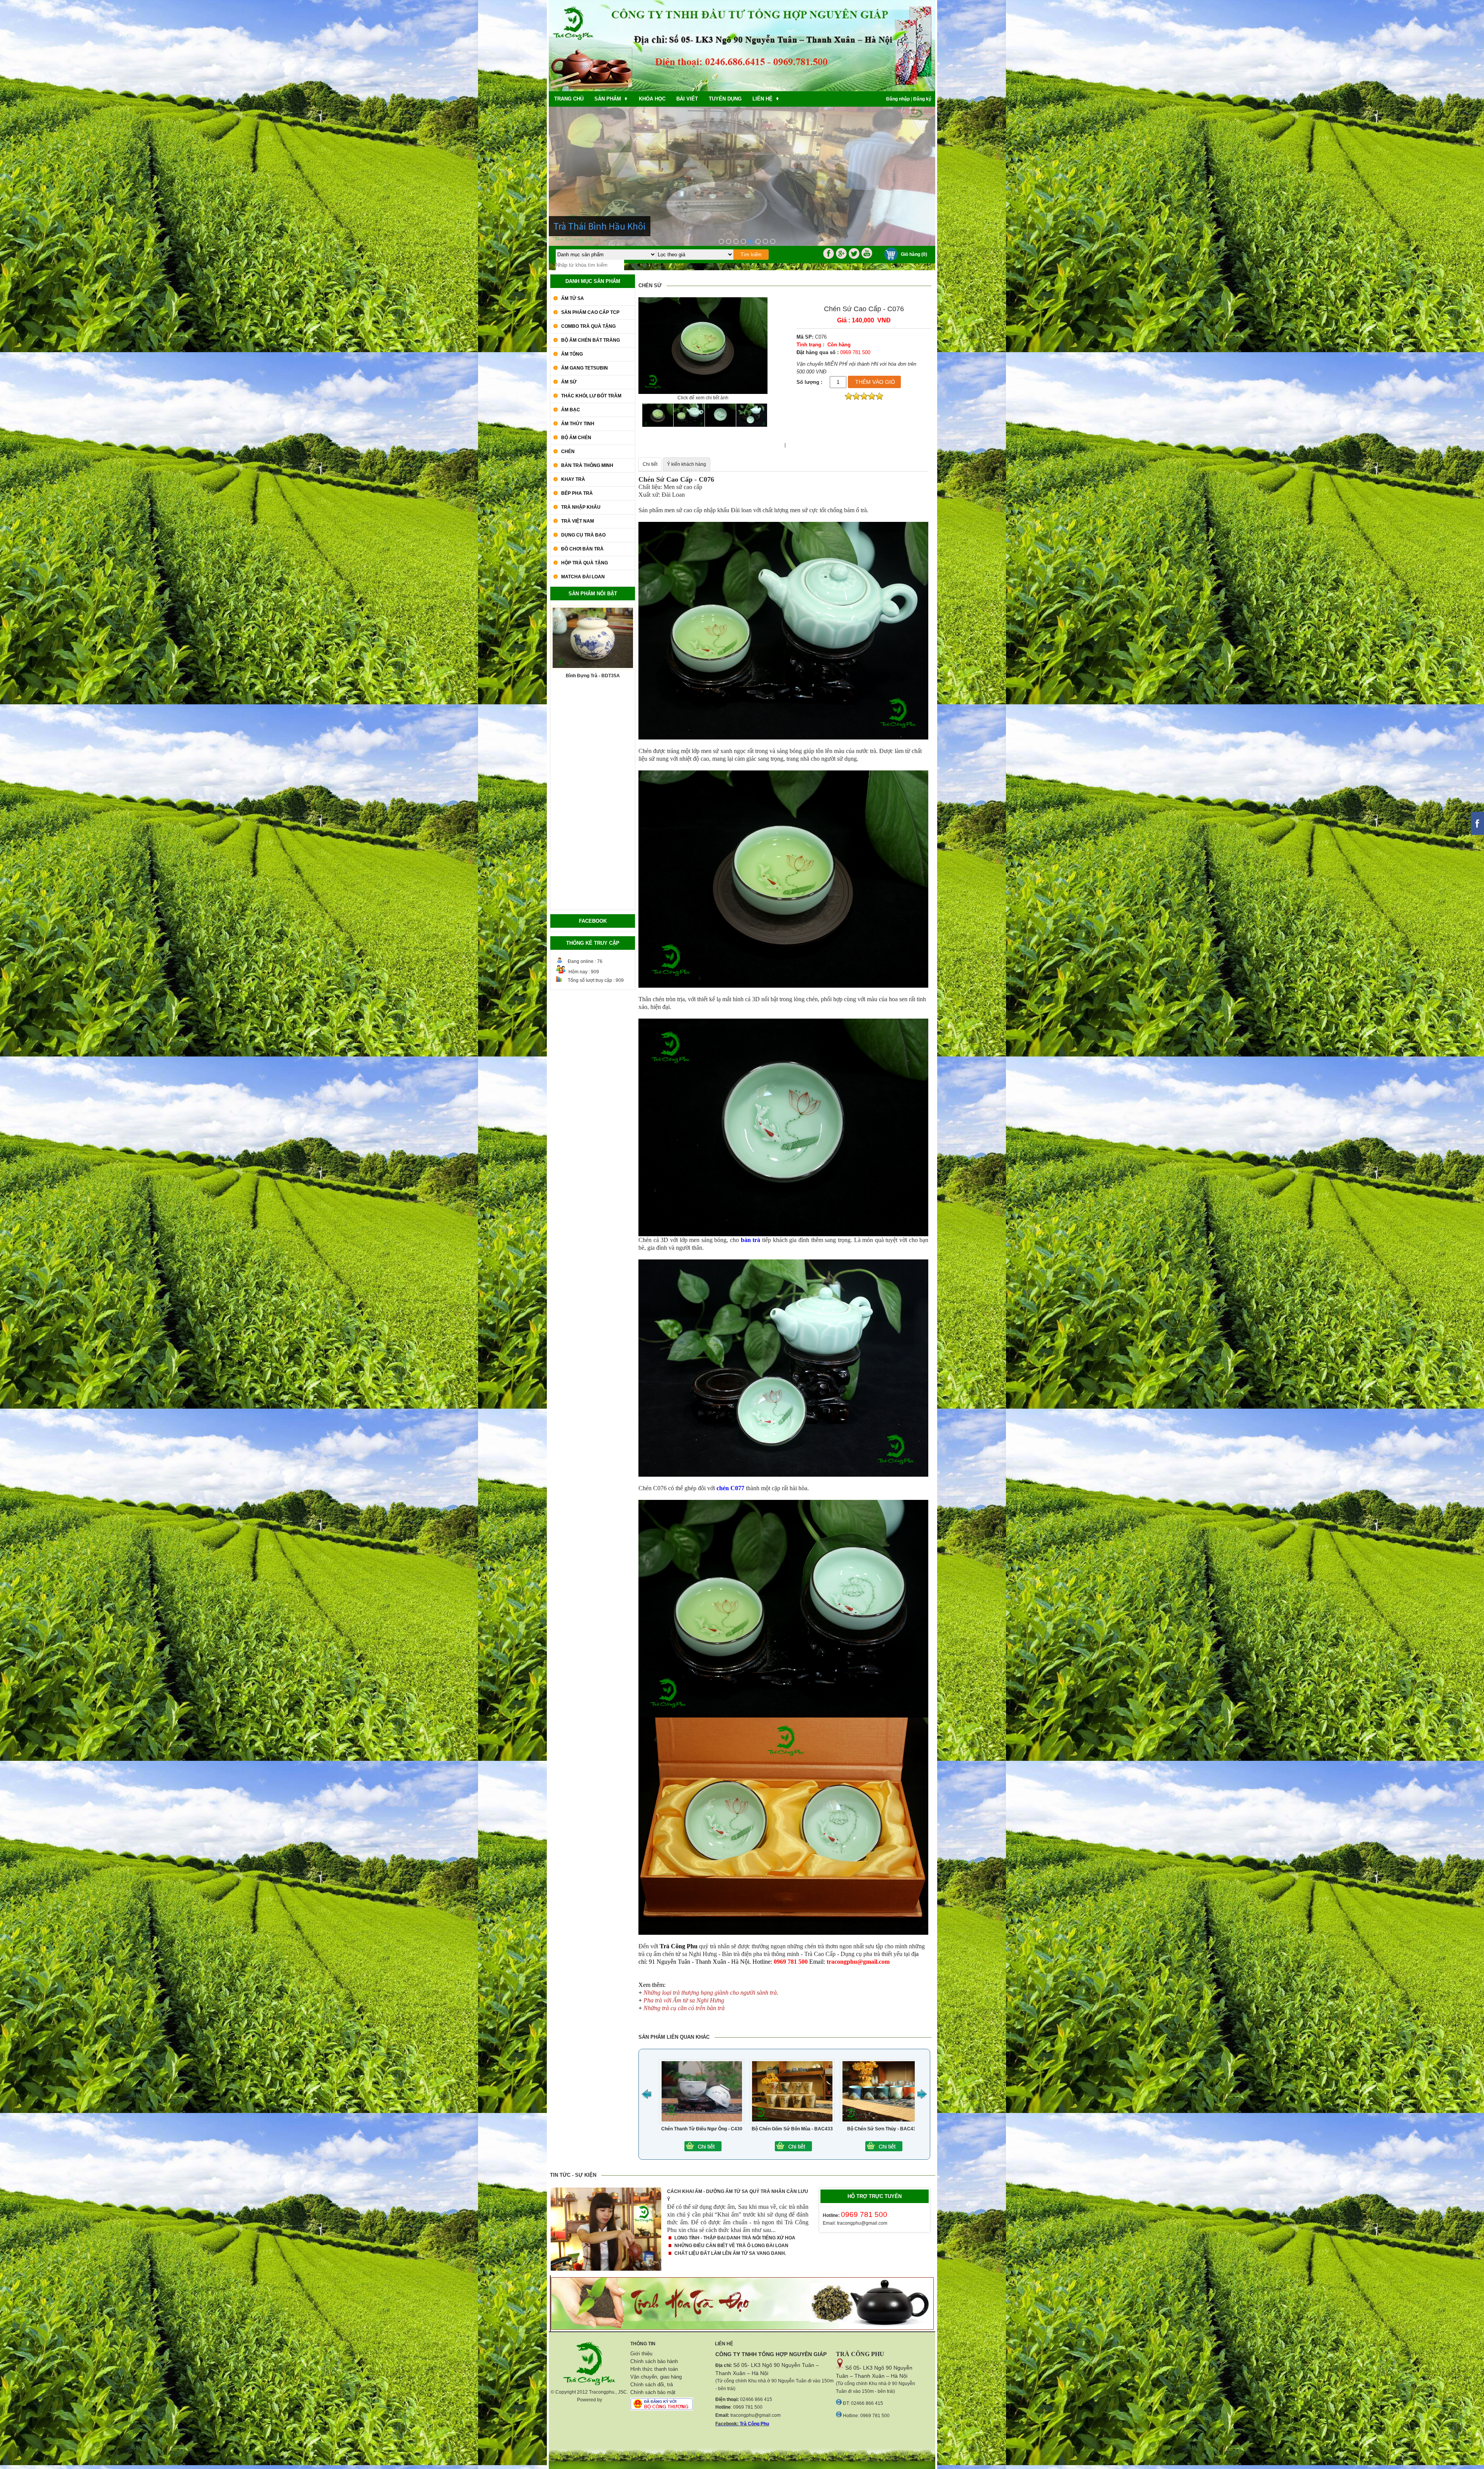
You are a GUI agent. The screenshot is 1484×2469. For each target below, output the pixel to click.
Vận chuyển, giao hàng (656, 2377)
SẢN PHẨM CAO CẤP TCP (590, 312)
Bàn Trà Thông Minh (587, 465)
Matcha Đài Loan (583, 577)
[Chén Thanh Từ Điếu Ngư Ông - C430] (864, 2150)
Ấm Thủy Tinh (578, 424)
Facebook (726, 2424)
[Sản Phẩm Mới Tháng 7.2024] (729, 241)
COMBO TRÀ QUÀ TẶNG (588, 326)
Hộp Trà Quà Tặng (585, 563)
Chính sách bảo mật (653, 2392)
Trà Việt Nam (578, 521)
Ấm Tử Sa (573, 298)
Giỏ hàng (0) (914, 254)
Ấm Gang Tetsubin (585, 368)
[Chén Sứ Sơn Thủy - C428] (683, 2150)
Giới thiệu (641, 2354)
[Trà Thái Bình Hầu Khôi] (751, 241)
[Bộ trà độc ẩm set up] (736, 241)
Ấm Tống (572, 354)
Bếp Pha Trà (577, 493)
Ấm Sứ (569, 382)
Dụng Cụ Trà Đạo (583, 535)
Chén (568, 452)
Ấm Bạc (571, 410)
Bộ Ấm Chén (576, 438)
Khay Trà (573, 479)
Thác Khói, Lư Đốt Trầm (591, 396)
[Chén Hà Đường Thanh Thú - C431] (774, 2150)
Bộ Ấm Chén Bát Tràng (591, 340)
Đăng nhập (898, 99)
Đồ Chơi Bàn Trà (582, 549)
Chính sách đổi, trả (652, 2385)
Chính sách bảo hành (654, 2361)
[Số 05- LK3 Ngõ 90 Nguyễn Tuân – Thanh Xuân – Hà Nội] (721, 241)
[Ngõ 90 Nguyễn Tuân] (758, 241)
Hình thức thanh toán (654, 2369)
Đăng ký (922, 99)
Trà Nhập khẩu (581, 507)
